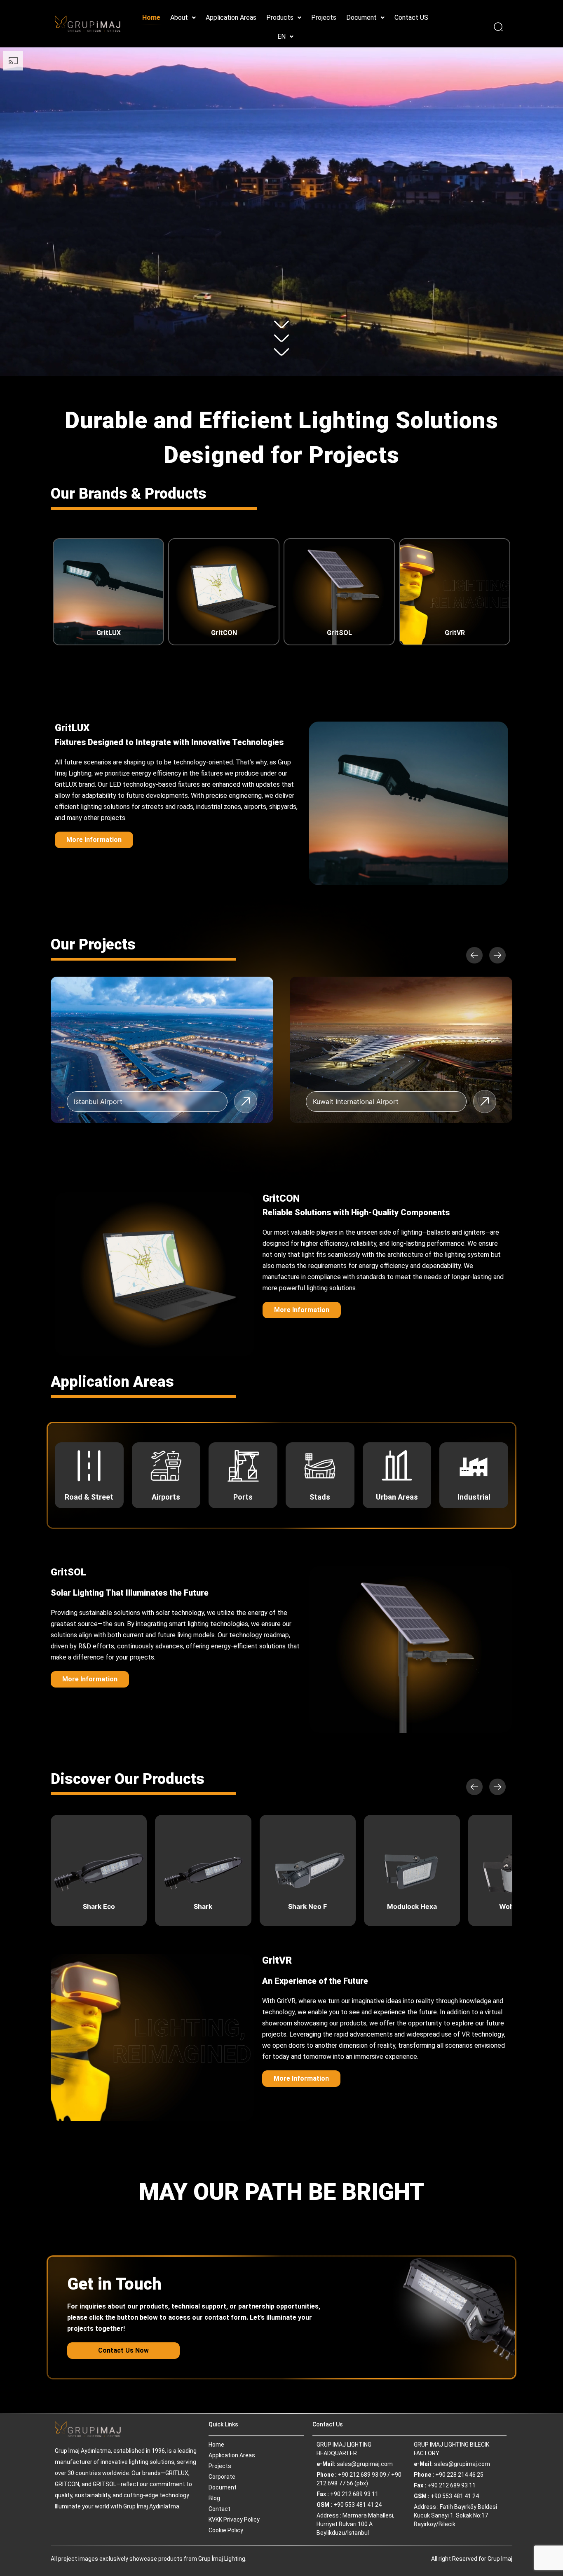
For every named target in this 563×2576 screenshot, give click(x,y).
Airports (166, 1497)
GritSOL (339, 633)
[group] (162, 1050)
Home (151, 18)
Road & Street (89, 1497)
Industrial (474, 1497)
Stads (320, 1497)
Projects (324, 18)
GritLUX (109, 633)
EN (281, 36)
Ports (243, 1497)
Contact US (411, 18)
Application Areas (231, 18)
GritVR (455, 633)
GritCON (224, 633)
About (179, 18)
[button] (183, 18)
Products (280, 18)
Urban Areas (397, 1497)
